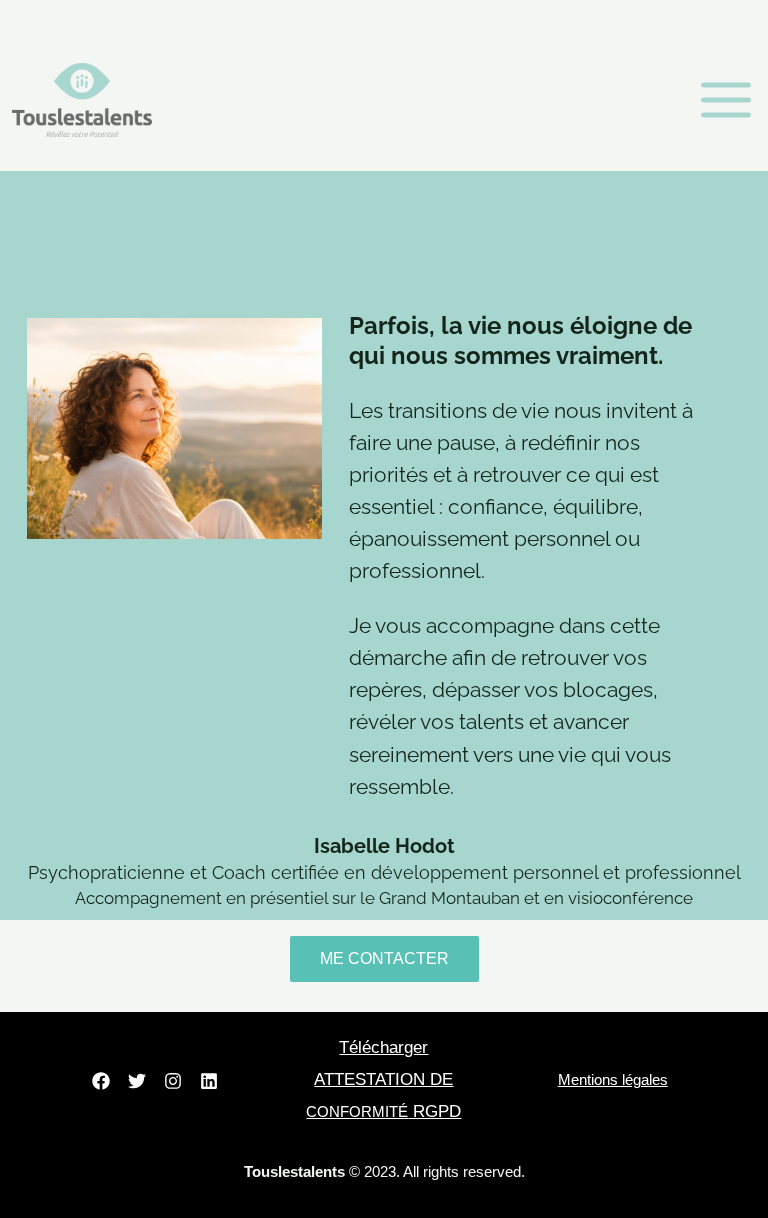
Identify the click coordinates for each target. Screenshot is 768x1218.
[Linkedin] (209, 1081)
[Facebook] (101, 1081)
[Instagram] (173, 1081)
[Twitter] (137, 1081)
